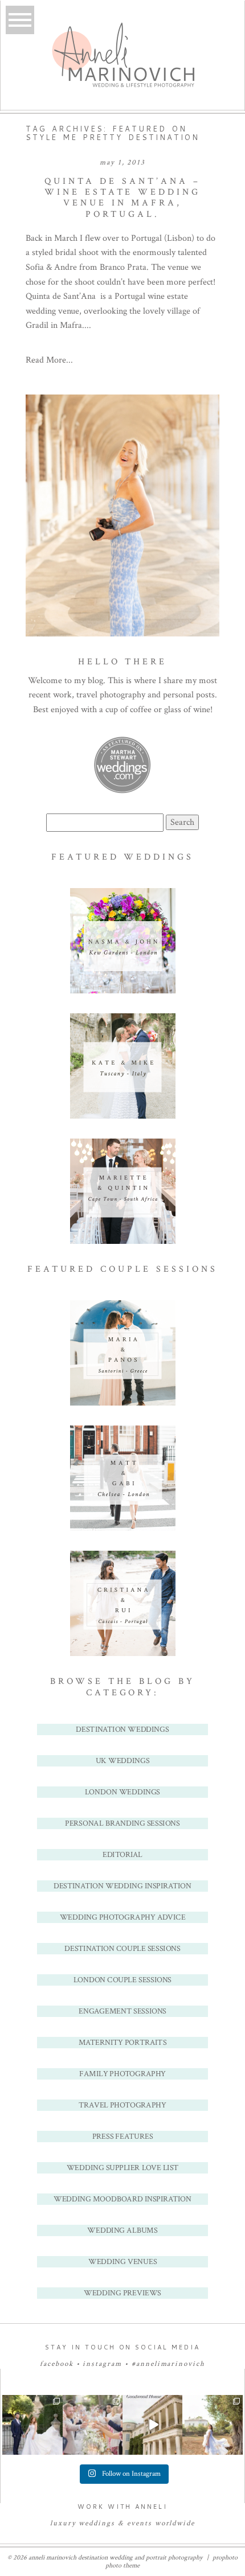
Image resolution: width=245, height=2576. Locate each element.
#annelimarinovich (168, 2364)
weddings (97, 2523)
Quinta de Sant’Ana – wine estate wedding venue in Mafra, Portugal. (122, 198)
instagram (102, 2364)
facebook (57, 2364)
